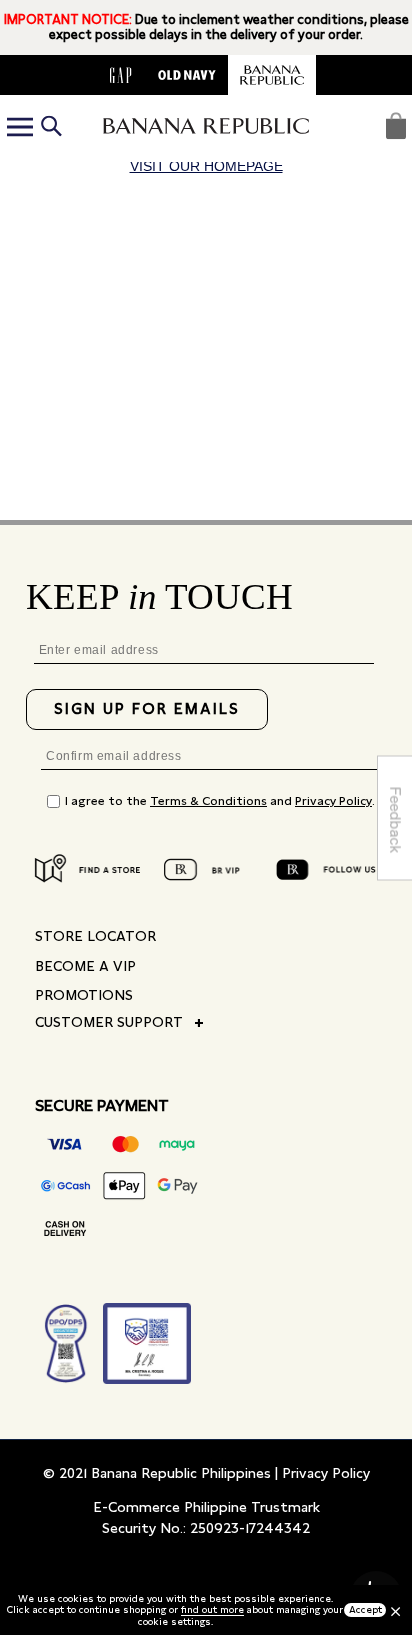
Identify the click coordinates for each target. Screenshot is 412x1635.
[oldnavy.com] (187, 75)
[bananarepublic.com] (272, 75)
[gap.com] (121, 75)
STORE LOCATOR (95, 936)
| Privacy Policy (322, 1473)
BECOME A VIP (85, 966)
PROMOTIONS (84, 995)
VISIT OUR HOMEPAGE (206, 166)
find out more (212, 1609)
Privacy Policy (333, 801)
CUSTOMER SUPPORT (109, 1022)
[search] (51, 128)
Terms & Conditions (208, 801)
